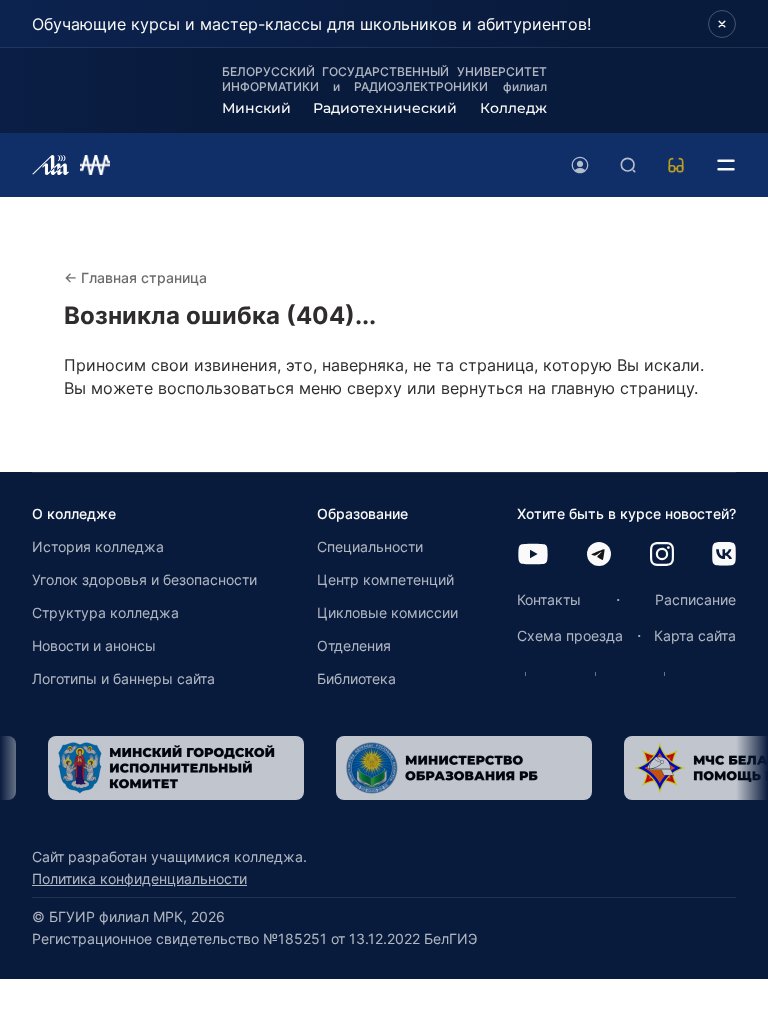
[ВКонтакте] (724, 555)
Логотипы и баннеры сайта (123, 678)
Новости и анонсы (94, 645)
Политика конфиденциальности (139, 878)
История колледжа (98, 546)
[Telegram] (599, 555)
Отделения (354, 645)
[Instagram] (662, 555)
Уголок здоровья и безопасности (144, 579)
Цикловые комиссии (387, 612)
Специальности (370, 546)
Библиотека (356, 678)
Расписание (695, 599)
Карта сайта (695, 635)
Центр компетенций (385, 579)
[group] (176, 768)
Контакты (549, 599)
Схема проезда (570, 635)
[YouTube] (533, 555)
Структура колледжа (105, 612)
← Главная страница (135, 277)
